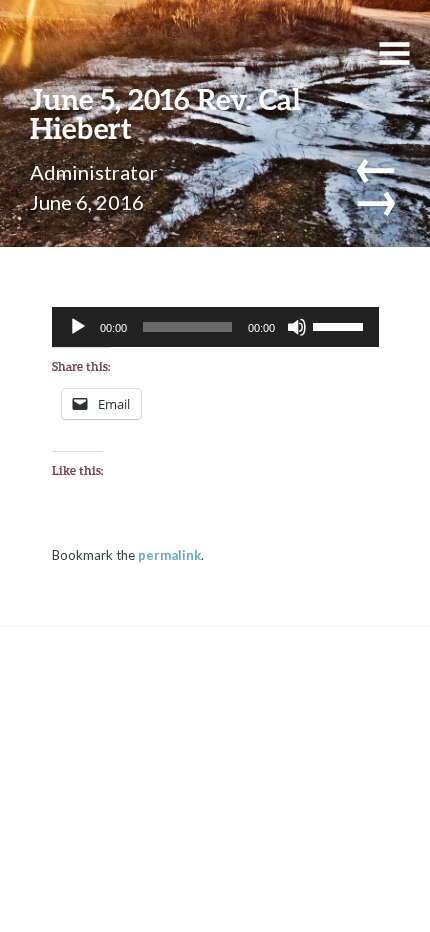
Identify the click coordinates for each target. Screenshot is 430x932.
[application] (215, 327)
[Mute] (297, 327)
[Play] (78, 327)
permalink (169, 555)
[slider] (341, 325)
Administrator (94, 172)
